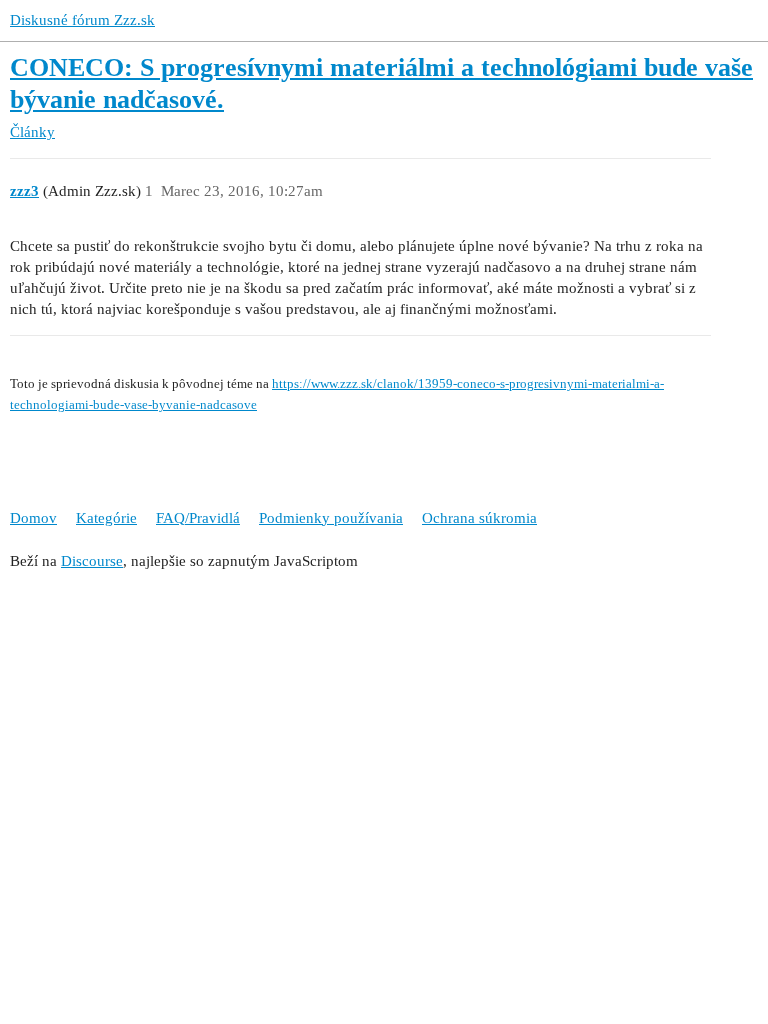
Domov (33, 518)
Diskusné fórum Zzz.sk (82, 20)
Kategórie (106, 518)
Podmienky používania (331, 518)
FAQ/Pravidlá (198, 518)
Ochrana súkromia (479, 518)
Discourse (92, 561)
